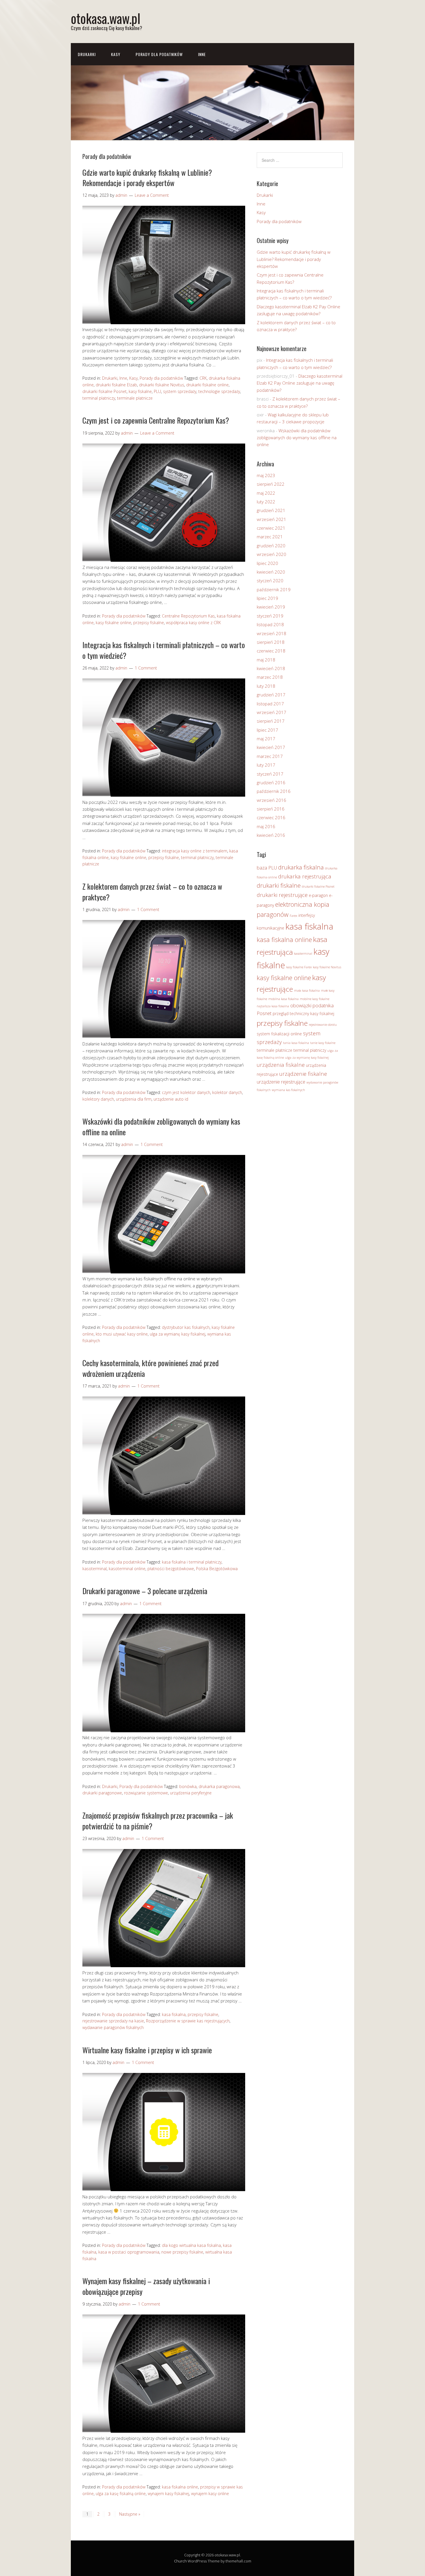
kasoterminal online (127, 1569)
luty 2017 (266, 765)
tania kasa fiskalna (296, 1043)
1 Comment (146, 668)
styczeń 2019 (270, 616)
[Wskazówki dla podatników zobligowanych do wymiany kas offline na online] (164, 1272)
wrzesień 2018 (271, 633)
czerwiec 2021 (271, 528)
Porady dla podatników (159, 54)
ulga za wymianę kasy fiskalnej (178, 1334)
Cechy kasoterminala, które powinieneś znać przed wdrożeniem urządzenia (150, 1368)
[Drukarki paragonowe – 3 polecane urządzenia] (164, 1731)
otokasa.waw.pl (106, 18)
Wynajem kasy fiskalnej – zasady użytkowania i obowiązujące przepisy (146, 2286)
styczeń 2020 (270, 581)
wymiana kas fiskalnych (288, 1090)
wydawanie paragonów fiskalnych (113, 2027)
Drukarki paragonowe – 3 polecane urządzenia (145, 1591)
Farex (293, 916)
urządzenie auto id (171, 1099)
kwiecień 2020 (271, 572)
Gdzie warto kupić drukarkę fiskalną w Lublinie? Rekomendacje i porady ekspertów (147, 178)
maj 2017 (266, 739)
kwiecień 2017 (271, 747)
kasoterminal (95, 1569)
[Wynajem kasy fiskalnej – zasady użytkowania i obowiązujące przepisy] (164, 2431)
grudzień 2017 (271, 695)
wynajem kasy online (210, 2494)
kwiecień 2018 (271, 668)
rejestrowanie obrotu (323, 1025)
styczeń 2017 (270, 774)
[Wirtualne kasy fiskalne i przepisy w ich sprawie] (164, 2189)
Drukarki (87, 54)
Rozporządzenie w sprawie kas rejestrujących (188, 2021)
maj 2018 (266, 660)
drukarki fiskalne (279, 885)
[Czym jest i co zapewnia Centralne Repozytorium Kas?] (164, 560)
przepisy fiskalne (149, 623)
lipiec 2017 (267, 730)
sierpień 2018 (271, 642)
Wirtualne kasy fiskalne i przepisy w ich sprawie (147, 2050)
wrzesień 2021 (271, 519)
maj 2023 (266, 475)
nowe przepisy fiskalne (182, 2252)
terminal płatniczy (99, 398)
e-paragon (318, 895)
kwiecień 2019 (271, 607)
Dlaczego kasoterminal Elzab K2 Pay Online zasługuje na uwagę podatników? (300, 383)
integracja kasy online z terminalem (195, 851)
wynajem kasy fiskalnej (168, 2494)
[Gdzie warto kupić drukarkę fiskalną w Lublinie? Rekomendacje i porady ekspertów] (164, 322)
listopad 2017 (270, 704)
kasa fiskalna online (180, 2487)
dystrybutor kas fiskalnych (186, 1327)
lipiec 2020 (267, 563)
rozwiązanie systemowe (146, 1793)
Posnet (264, 1013)
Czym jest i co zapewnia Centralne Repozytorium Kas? (156, 420)
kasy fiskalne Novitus (327, 967)
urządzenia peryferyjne (191, 1793)
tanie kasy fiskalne (323, 1043)
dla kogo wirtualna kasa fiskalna (191, 2245)
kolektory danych (98, 1099)
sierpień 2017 (271, 721)
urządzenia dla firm (134, 1099)
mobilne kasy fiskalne (315, 999)
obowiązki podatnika (312, 1005)
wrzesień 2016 (271, 800)
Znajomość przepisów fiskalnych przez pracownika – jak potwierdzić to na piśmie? (158, 1821)
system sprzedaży (180, 391)
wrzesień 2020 (271, 554)
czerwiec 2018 (271, 651)
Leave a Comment (152, 195)
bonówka (188, 1786)
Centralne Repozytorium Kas (188, 616)
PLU (157, 391)
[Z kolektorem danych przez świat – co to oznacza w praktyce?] (164, 1036)
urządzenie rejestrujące (281, 1082)
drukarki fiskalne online (207, 385)
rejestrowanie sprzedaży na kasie (113, 2021)
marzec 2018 (270, 677)
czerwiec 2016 (271, 817)
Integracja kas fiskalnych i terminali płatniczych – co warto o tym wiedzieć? (164, 650)
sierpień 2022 (271, 484)
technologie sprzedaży (219, 391)
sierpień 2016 (271, 809)
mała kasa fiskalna (307, 991)
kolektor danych (227, 1092)
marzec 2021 (270, 537)
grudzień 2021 (271, 510)
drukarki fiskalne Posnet (105, 391)
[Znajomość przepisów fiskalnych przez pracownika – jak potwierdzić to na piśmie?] (164, 1965)
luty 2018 (266, 686)
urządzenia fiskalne (281, 1065)
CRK (203, 378)
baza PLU (267, 868)
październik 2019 (274, 589)
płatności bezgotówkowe (171, 1569)
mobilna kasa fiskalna (283, 999)
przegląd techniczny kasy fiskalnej (303, 1013)
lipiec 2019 (267, 598)
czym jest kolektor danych (186, 1092)
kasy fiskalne (140, 391)
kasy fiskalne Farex (299, 967)
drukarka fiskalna (301, 867)
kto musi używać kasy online (122, 1334)
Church (180, 2561)
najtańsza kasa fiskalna (273, 1006)
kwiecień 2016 (271, 835)
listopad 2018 (270, 624)
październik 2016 (274, 791)
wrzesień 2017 (271, 712)
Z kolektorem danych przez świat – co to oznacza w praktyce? (152, 892)
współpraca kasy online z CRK (193, 623)
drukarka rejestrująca (305, 876)
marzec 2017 (270, 756)
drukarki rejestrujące (282, 895)
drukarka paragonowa (219, 1786)
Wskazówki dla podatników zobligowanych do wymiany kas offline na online (161, 1126)
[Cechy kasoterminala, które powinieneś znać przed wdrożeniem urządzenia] (164, 1513)
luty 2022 (266, 502)
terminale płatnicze (135, 398)
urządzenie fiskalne (303, 1074)
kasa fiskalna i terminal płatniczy (192, 1562)
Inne (202, 54)
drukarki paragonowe (102, 1793)
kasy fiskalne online (113, 623)
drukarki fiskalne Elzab (116, 385)
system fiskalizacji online (279, 1034)
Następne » (130, 2514)
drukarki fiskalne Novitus (162, 385)
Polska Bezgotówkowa (217, 1569)
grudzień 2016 (271, 782)
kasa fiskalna (174, 2014)
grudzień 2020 (271, 546)
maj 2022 (266, 493)
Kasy (116, 54)
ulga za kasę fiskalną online (121, 2494)
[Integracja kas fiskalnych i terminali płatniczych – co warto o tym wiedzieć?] (164, 795)
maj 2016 (266, 826)
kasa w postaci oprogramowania (129, 2252)
